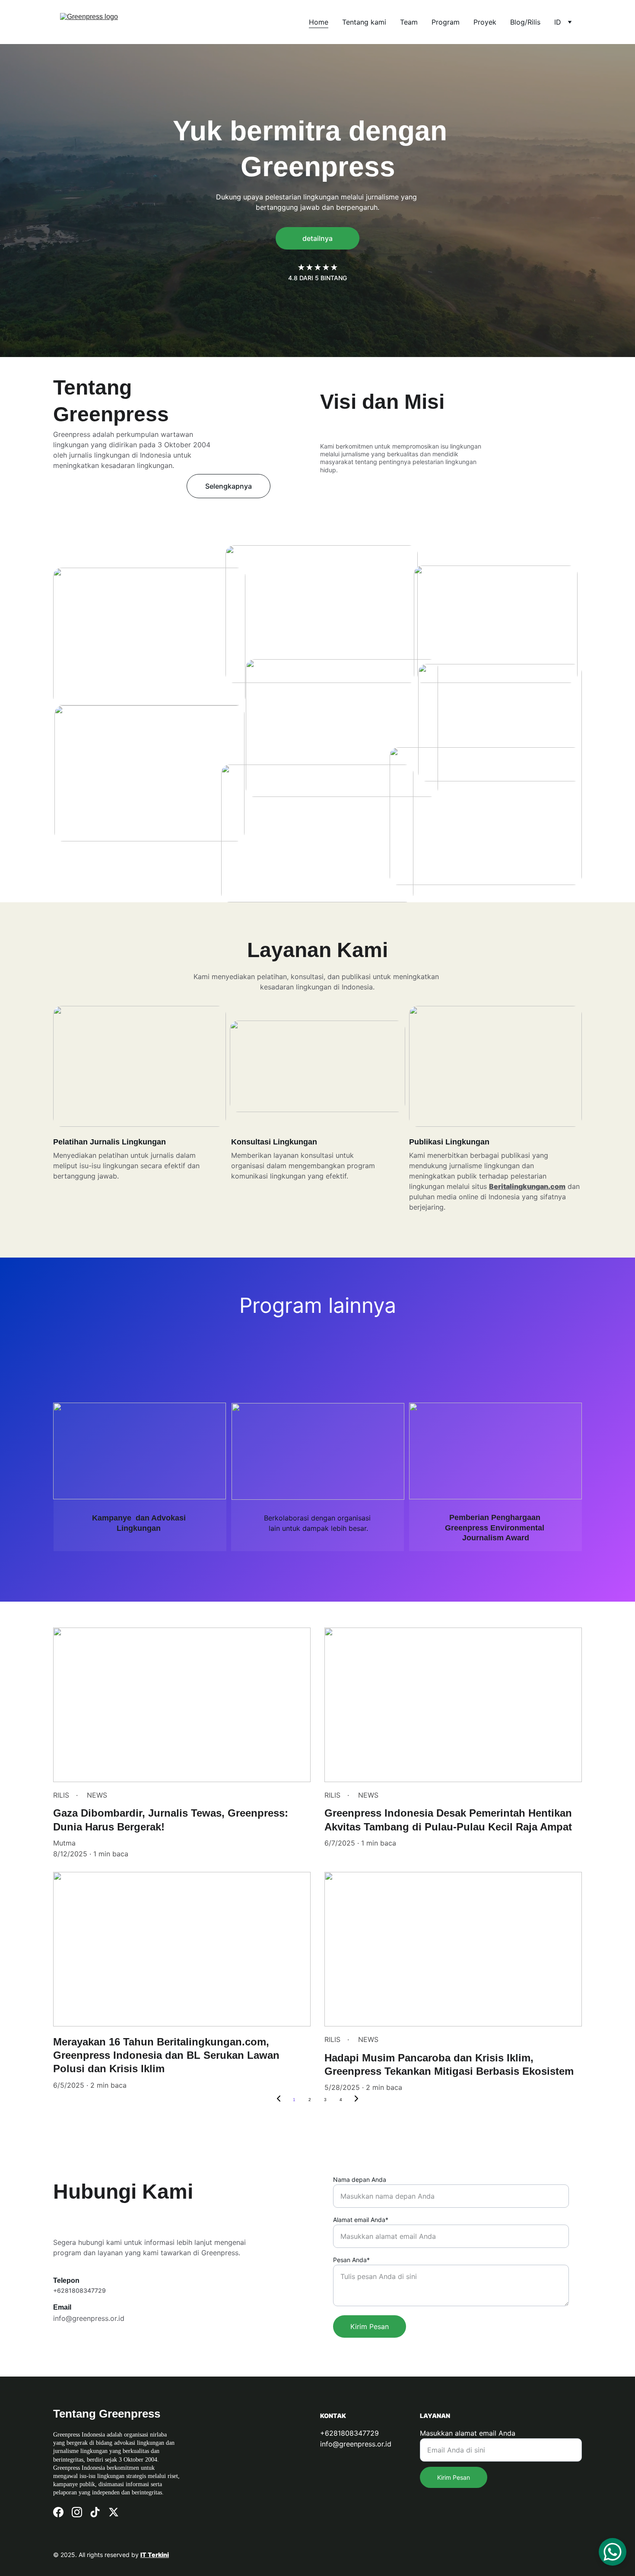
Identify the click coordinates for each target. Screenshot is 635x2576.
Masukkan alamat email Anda (468, 2433)
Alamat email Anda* (361, 2220)
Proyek (485, 22)
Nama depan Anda (360, 2179)
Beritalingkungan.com (527, 1186)
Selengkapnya (229, 486)
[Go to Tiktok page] (95, 2512)
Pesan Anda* (351, 2260)
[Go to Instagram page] (77, 2512)
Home (319, 22)
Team (409, 22)
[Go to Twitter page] (114, 2512)
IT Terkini (155, 2555)
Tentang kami (364, 22)
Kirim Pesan (370, 2326)
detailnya (317, 238)
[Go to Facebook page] (58, 2512)
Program (446, 22)
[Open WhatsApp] (613, 2552)
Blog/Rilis (525, 22)
